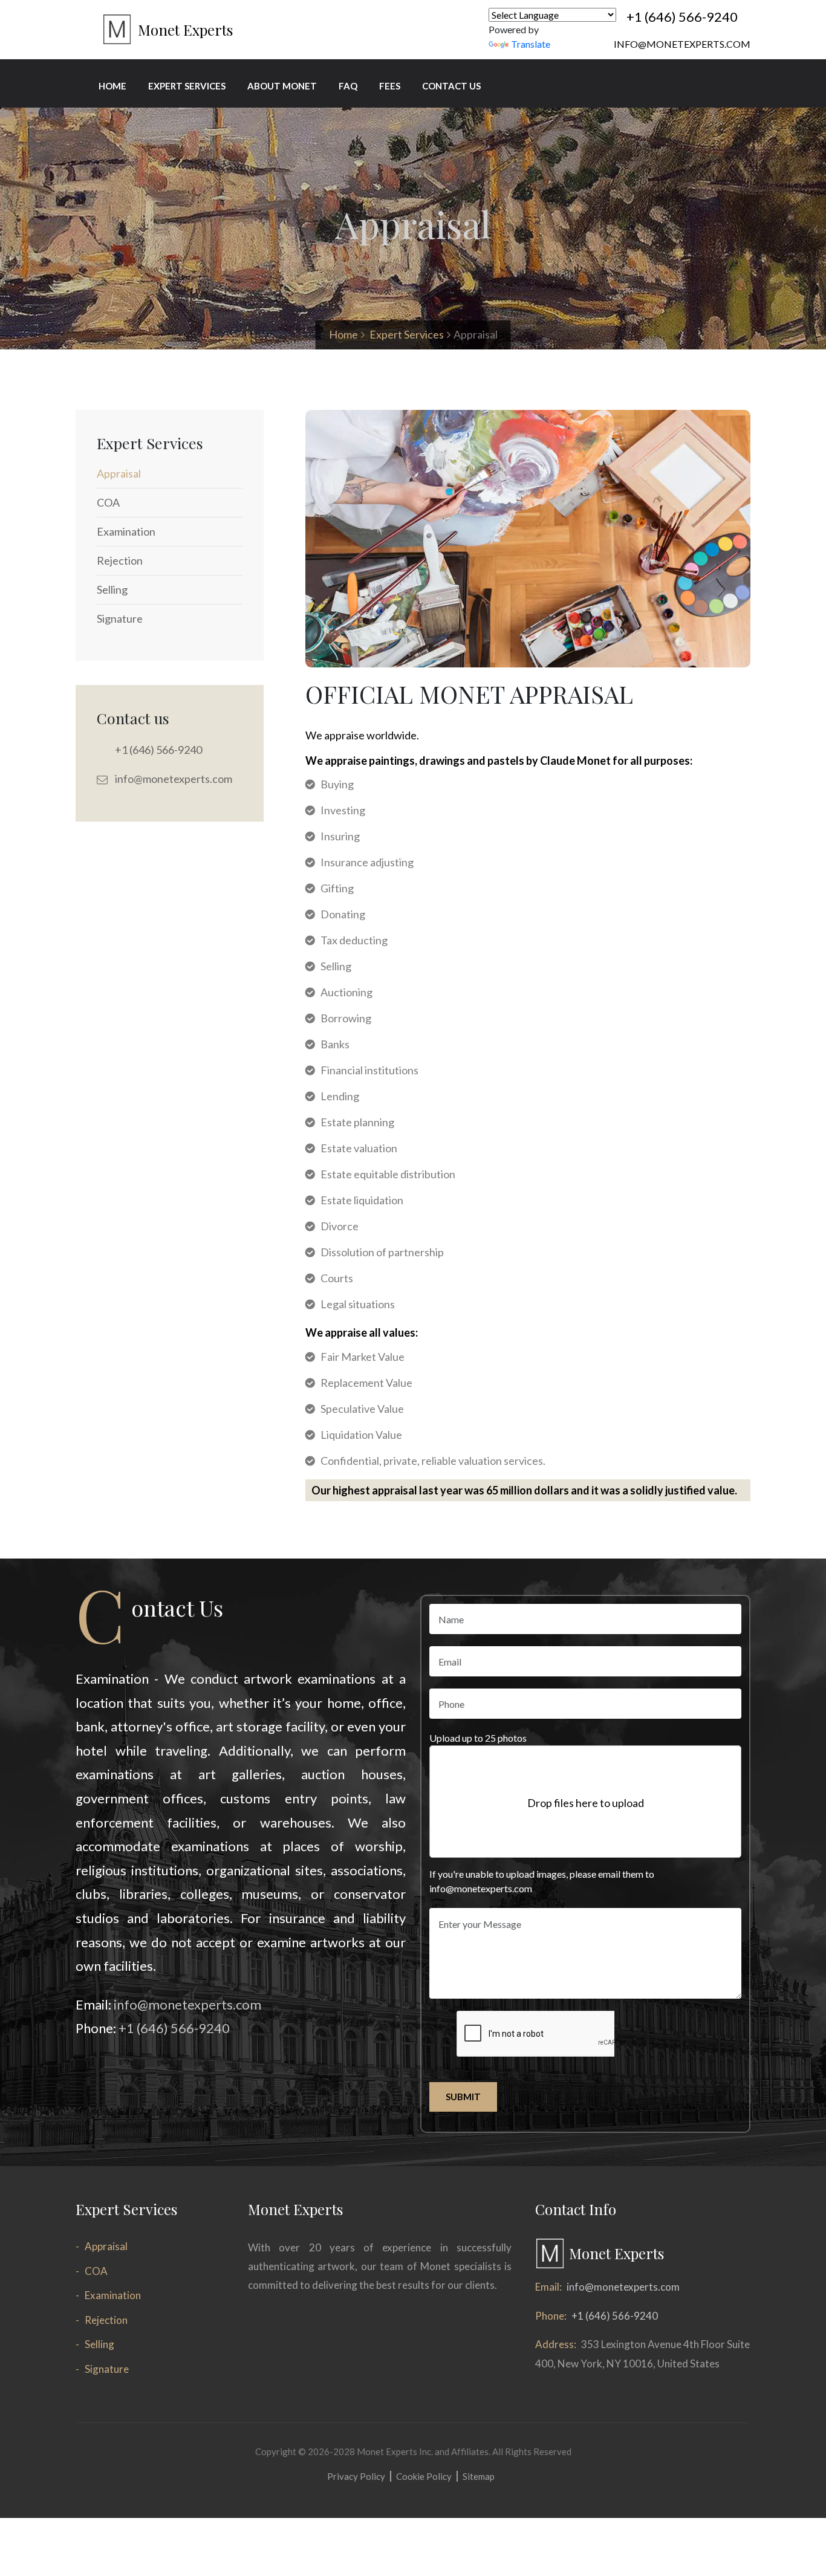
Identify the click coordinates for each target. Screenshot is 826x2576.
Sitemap (479, 2476)
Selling (99, 2344)
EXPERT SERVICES (187, 86)
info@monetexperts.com (682, 44)
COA (96, 2271)
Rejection (106, 2320)
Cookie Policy (424, 2476)
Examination (113, 2295)
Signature (107, 2369)
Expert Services (407, 334)
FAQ (348, 86)
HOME (112, 86)
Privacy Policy (356, 2476)
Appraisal (106, 2246)
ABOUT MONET (282, 86)
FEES (390, 86)
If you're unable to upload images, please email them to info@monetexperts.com (542, 1881)
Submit (463, 2097)
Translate (531, 44)
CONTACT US (451, 86)
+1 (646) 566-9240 (682, 17)
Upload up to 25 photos (478, 1738)
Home (343, 334)
